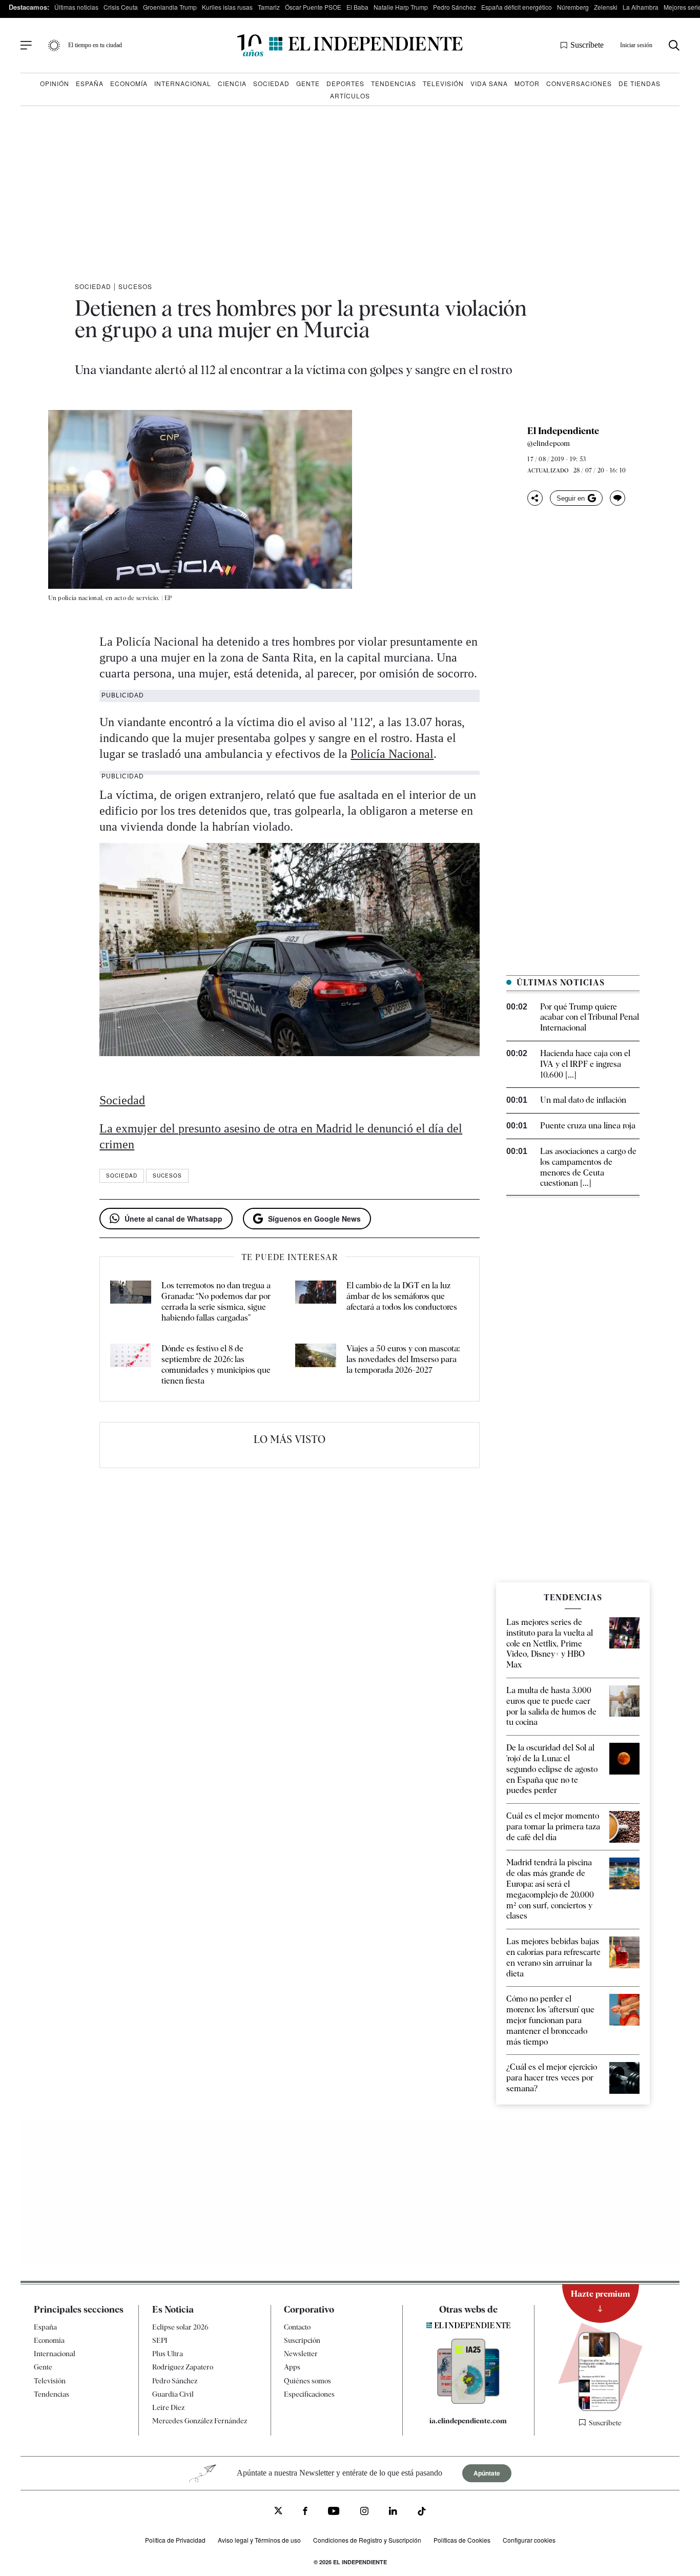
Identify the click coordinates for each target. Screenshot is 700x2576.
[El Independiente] (350, 45)
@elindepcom (549, 443)
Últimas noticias (76, 7)
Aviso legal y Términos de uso (259, 2540)
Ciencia (232, 83)
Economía (129, 83)
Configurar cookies (529, 2540)
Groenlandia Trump (170, 7)
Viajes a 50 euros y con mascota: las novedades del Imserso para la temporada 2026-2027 (403, 1359)
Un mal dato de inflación (583, 1100)
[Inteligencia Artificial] (468, 2401)
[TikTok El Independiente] (422, 2513)
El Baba (357, 7)
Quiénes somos (307, 2381)
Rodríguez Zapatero (183, 2367)
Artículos (350, 96)
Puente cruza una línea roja (588, 1126)
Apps (292, 2367)
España (90, 83)
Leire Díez (168, 2407)
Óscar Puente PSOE (313, 7)
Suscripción (302, 2340)
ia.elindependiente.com (468, 2421)
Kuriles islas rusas (227, 7)
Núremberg (573, 7)
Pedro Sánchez (455, 7)
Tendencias (394, 83)
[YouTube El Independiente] (334, 2512)
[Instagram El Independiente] (364, 2512)
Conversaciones (579, 83)
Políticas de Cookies (462, 2540)
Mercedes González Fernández (200, 2421)
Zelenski (606, 7)
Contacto (297, 2327)
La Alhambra (641, 7)
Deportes (345, 83)
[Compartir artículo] (535, 498)
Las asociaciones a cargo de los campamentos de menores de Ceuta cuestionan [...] (588, 1167)
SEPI (160, 2340)
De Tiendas (640, 83)
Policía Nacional (392, 754)
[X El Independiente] (278, 2512)
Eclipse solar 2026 (180, 2327)
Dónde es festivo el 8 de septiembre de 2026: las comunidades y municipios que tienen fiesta (216, 1364)
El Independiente (563, 431)
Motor (527, 83)
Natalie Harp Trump (401, 7)
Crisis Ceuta (121, 7)
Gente (308, 83)
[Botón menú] (26, 46)
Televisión (443, 83)
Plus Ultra (168, 2354)
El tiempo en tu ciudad (95, 45)
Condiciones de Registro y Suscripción (367, 2540)
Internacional (183, 83)
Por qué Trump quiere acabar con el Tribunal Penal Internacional (590, 1017)
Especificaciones (309, 2394)
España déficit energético (517, 7)
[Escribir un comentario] (617, 498)
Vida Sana (489, 83)
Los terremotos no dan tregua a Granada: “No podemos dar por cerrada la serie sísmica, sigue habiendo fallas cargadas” (216, 1301)
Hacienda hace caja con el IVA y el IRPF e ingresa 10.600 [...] (585, 1064)
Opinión (55, 83)
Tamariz (269, 7)
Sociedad (271, 83)
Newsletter (301, 2354)
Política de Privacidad (175, 2540)
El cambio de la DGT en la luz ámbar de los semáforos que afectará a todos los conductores (402, 1296)
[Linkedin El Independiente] (393, 2512)
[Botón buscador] (674, 45)
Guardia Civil (173, 2394)
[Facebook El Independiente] (305, 2512)
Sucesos (135, 286)
